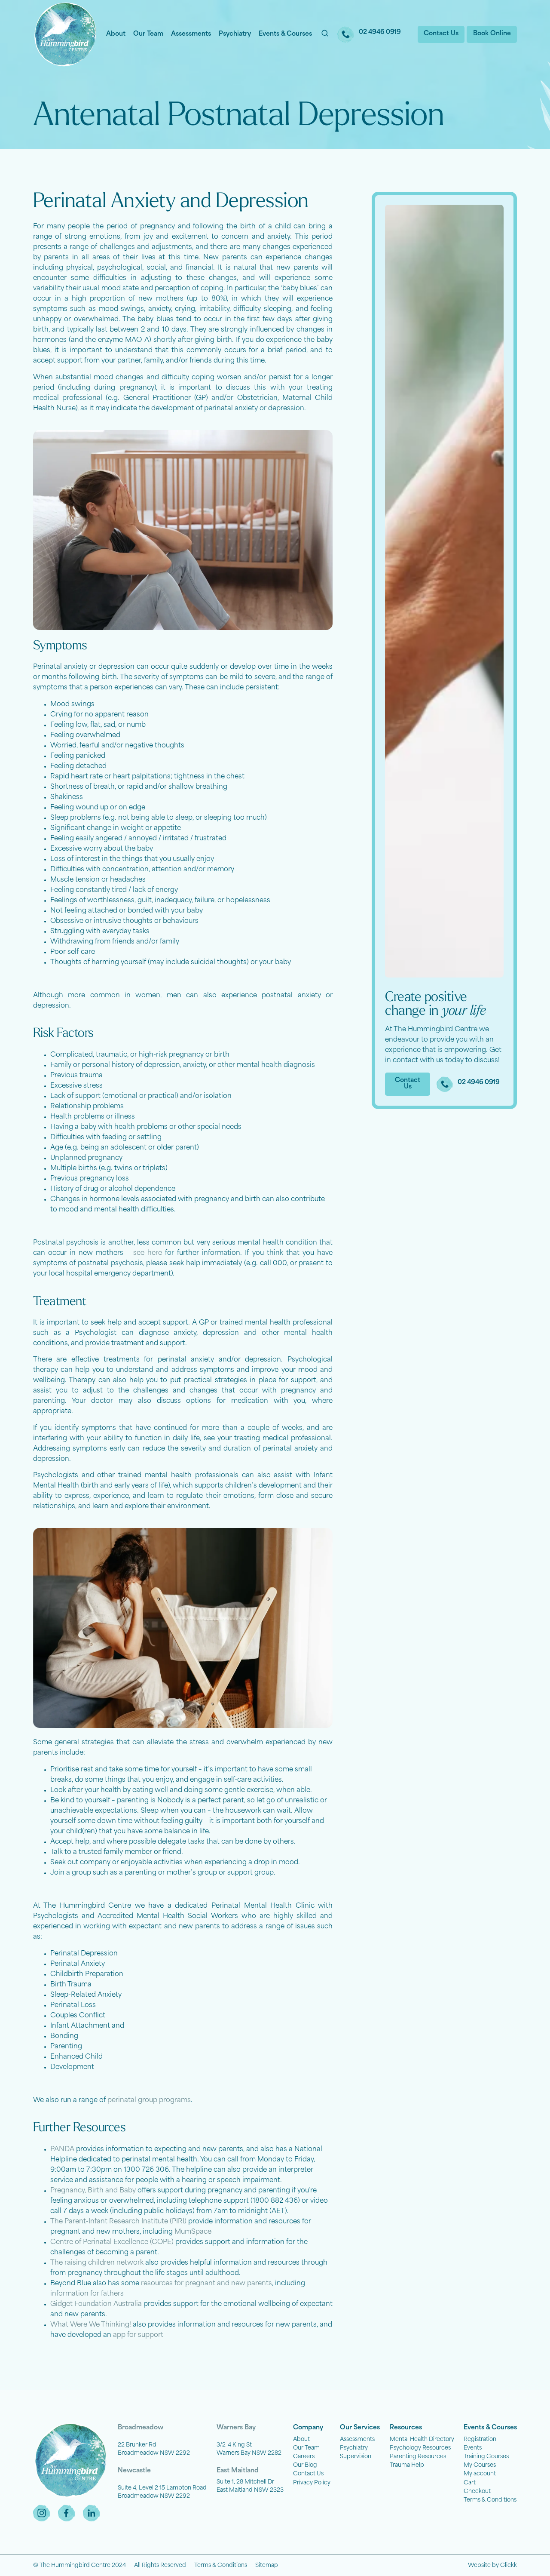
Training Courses (486, 2457)
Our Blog (305, 2465)
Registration (480, 2439)
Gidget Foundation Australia (96, 2304)
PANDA (62, 2150)
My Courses (480, 2465)
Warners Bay (236, 2428)
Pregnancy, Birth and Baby (93, 2191)
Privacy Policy (312, 2483)
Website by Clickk (492, 2565)
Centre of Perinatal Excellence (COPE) (112, 2242)
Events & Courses (285, 34)
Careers (304, 2457)
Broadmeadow (141, 2428)
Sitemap (267, 2565)
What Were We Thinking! (91, 2325)
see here (148, 1253)
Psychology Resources (420, 2448)
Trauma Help (407, 2465)
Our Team (148, 34)
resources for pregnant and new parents (206, 2284)
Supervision (356, 2457)
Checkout (477, 2491)
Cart (470, 2483)
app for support (138, 2335)
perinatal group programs (149, 2101)
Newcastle (134, 2471)
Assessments (191, 34)
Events (473, 2448)
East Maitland (238, 2471)
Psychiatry (235, 34)
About (116, 34)
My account (480, 2474)
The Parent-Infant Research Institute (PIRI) (118, 2222)
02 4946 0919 (380, 32)
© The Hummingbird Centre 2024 (79, 2565)
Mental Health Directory (422, 2439)
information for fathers (87, 2294)
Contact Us (308, 2474)
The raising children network (97, 2263)
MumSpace (193, 2232)
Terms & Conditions (490, 2500)
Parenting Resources (418, 2457)
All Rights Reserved (160, 2565)
